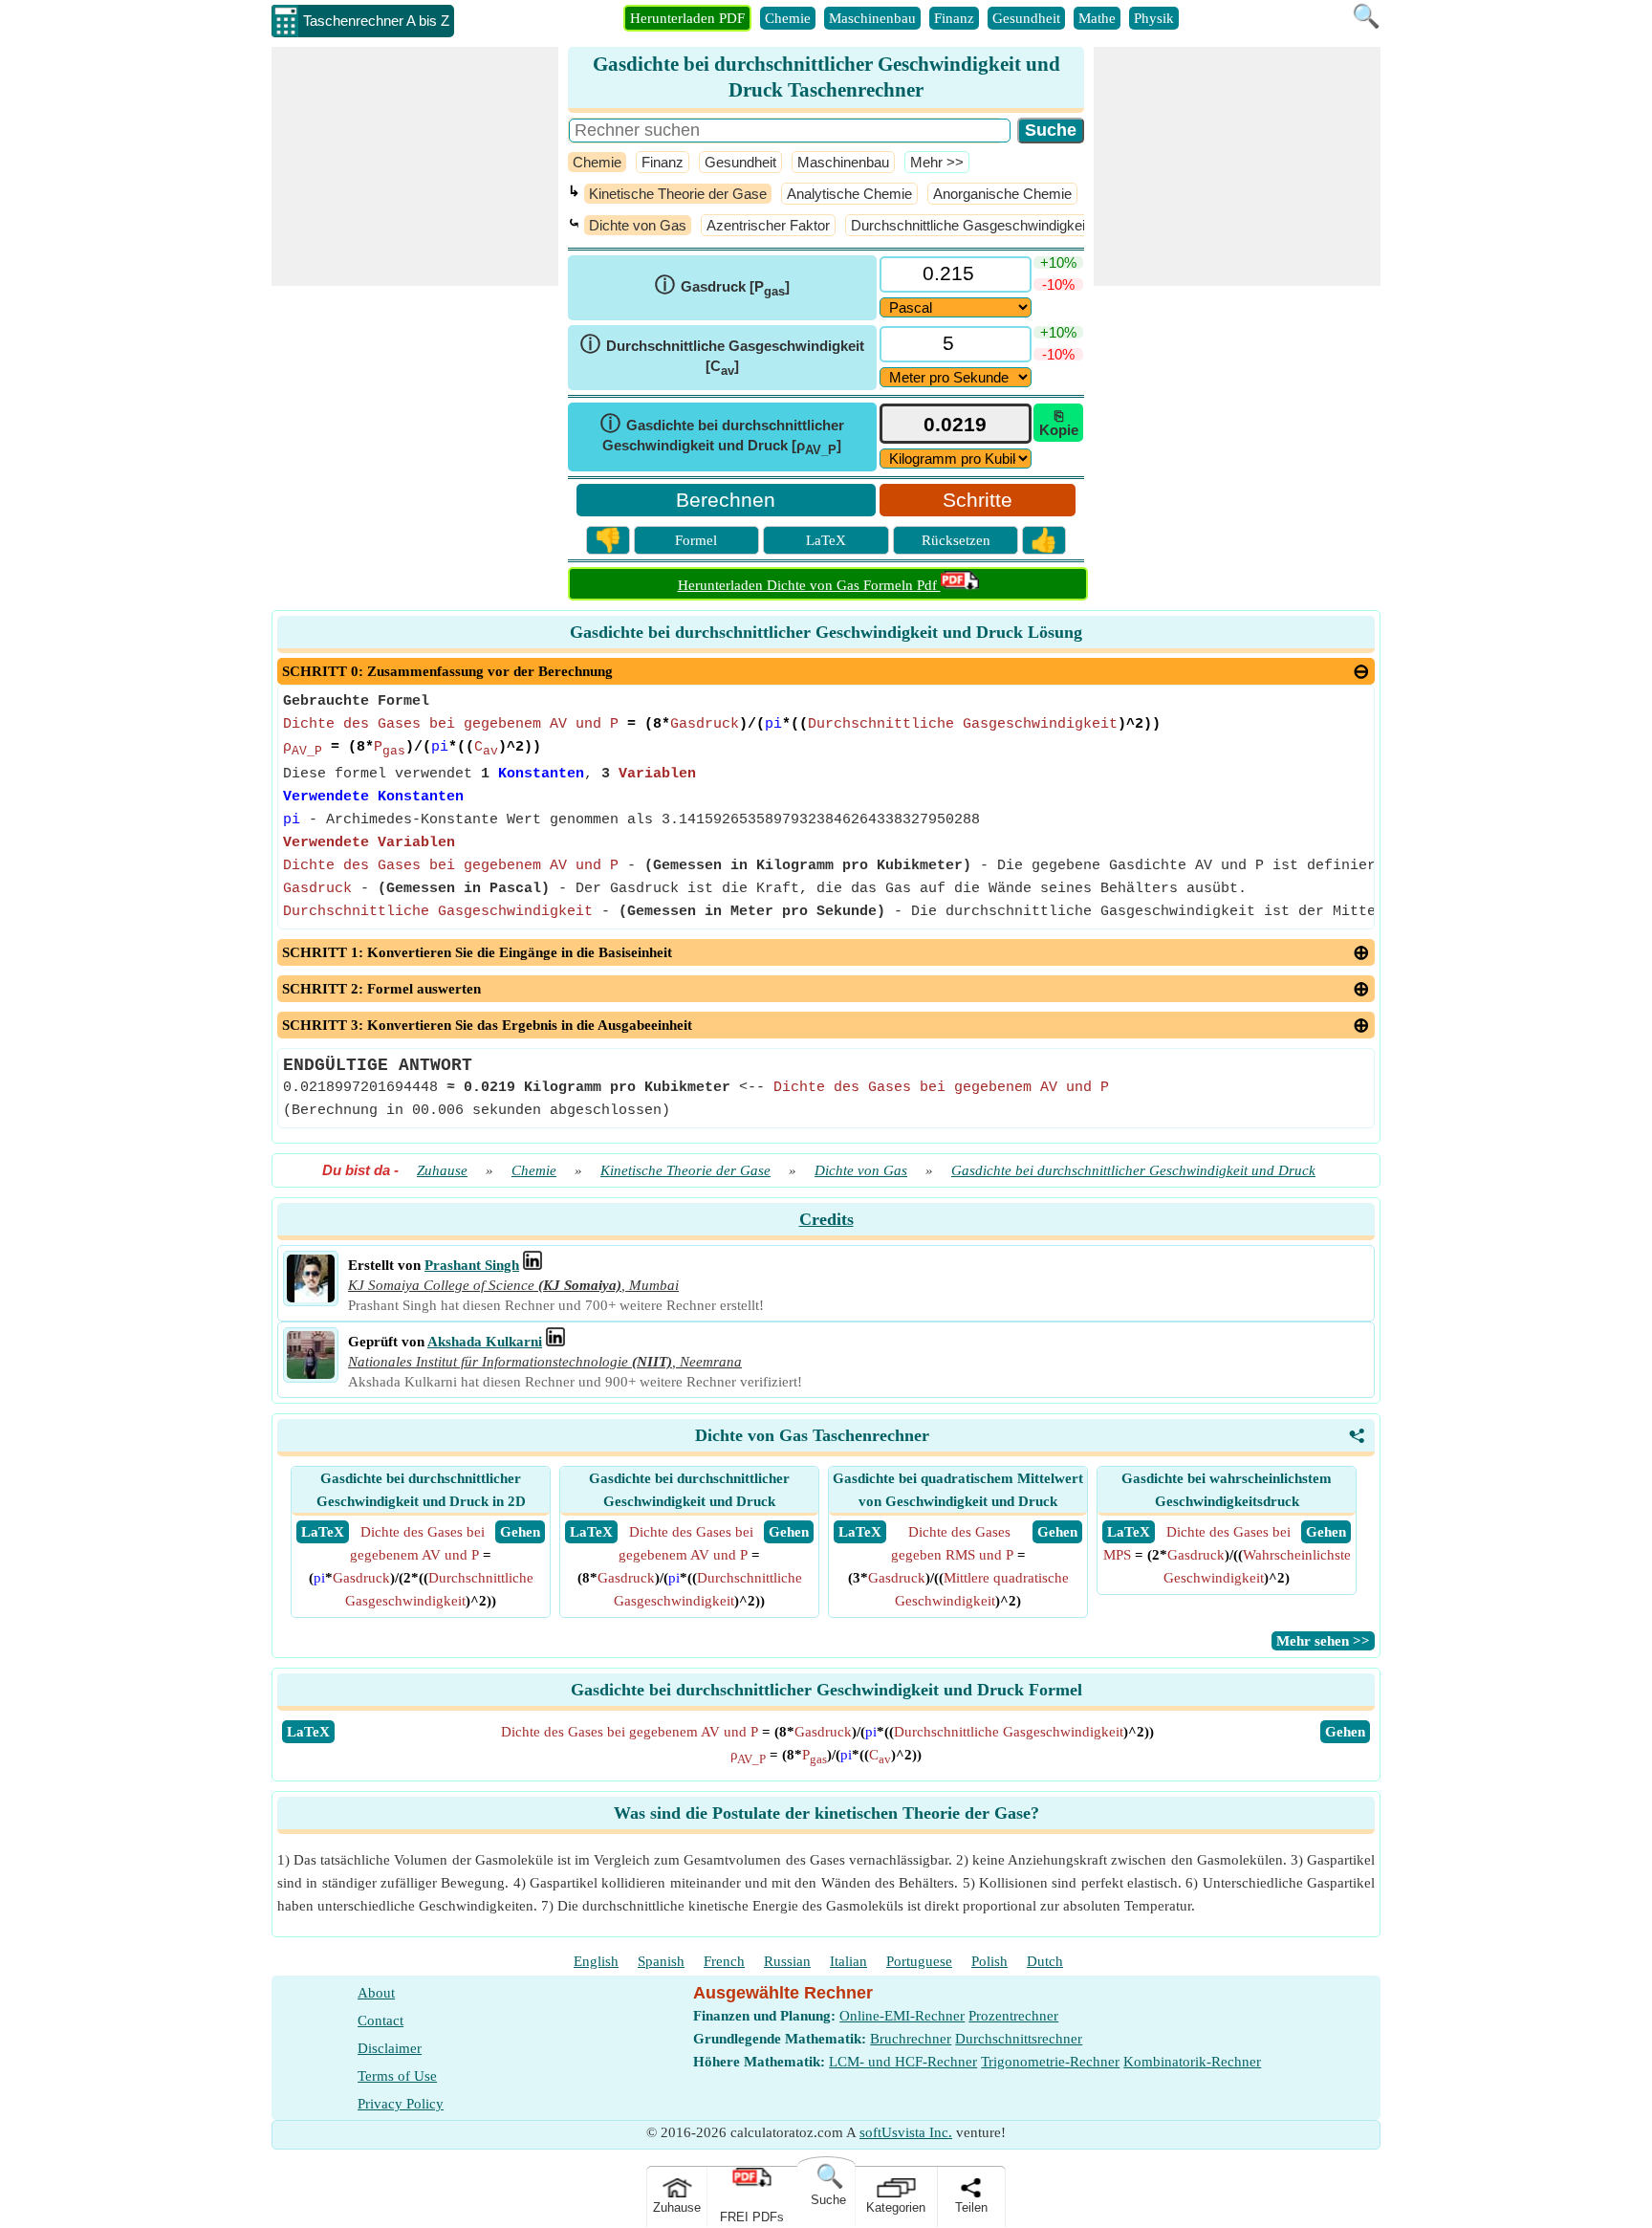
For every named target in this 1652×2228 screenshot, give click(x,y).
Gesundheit (1026, 18)
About (376, 1993)
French (724, 1961)
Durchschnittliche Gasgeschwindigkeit (970, 225)
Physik (1154, 18)
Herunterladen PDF (687, 18)
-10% (1058, 284)
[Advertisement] (415, 166)
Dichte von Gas (638, 225)
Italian (848, 1961)
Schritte (978, 500)
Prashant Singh (472, 1265)
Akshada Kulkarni (485, 1342)
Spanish (661, 1961)
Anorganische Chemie (1002, 194)
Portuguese (919, 1961)
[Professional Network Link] (533, 1265)
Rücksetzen (956, 540)
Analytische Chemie (849, 194)
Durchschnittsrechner (1019, 2039)
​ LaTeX (323, 1532)
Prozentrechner (1013, 2016)
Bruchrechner (911, 2039)
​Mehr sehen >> (1323, 1641)
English (596, 1961)
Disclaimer (390, 2048)
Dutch (1045, 1961)
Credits (826, 1219)
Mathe (1097, 18)
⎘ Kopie (1059, 423)
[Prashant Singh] (311, 1298)
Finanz (954, 18)
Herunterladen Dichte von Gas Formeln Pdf (809, 585)
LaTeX (826, 540)
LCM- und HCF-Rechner (903, 2062)
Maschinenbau (872, 18)
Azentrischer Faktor (768, 225)
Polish (989, 1961)
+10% (1058, 262)
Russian (787, 1961)
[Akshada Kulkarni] (311, 1374)
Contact (380, 2020)
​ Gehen (520, 1532)
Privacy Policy (401, 2104)
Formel (696, 540)
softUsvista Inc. (906, 2132)
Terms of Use (397, 2076)
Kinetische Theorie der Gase (678, 194)
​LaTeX (308, 1732)
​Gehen (1345, 1732)
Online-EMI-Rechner (902, 2016)
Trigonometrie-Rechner (1050, 2062)
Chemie (788, 18)
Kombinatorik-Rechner (1192, 2062)
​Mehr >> (937, 162)
